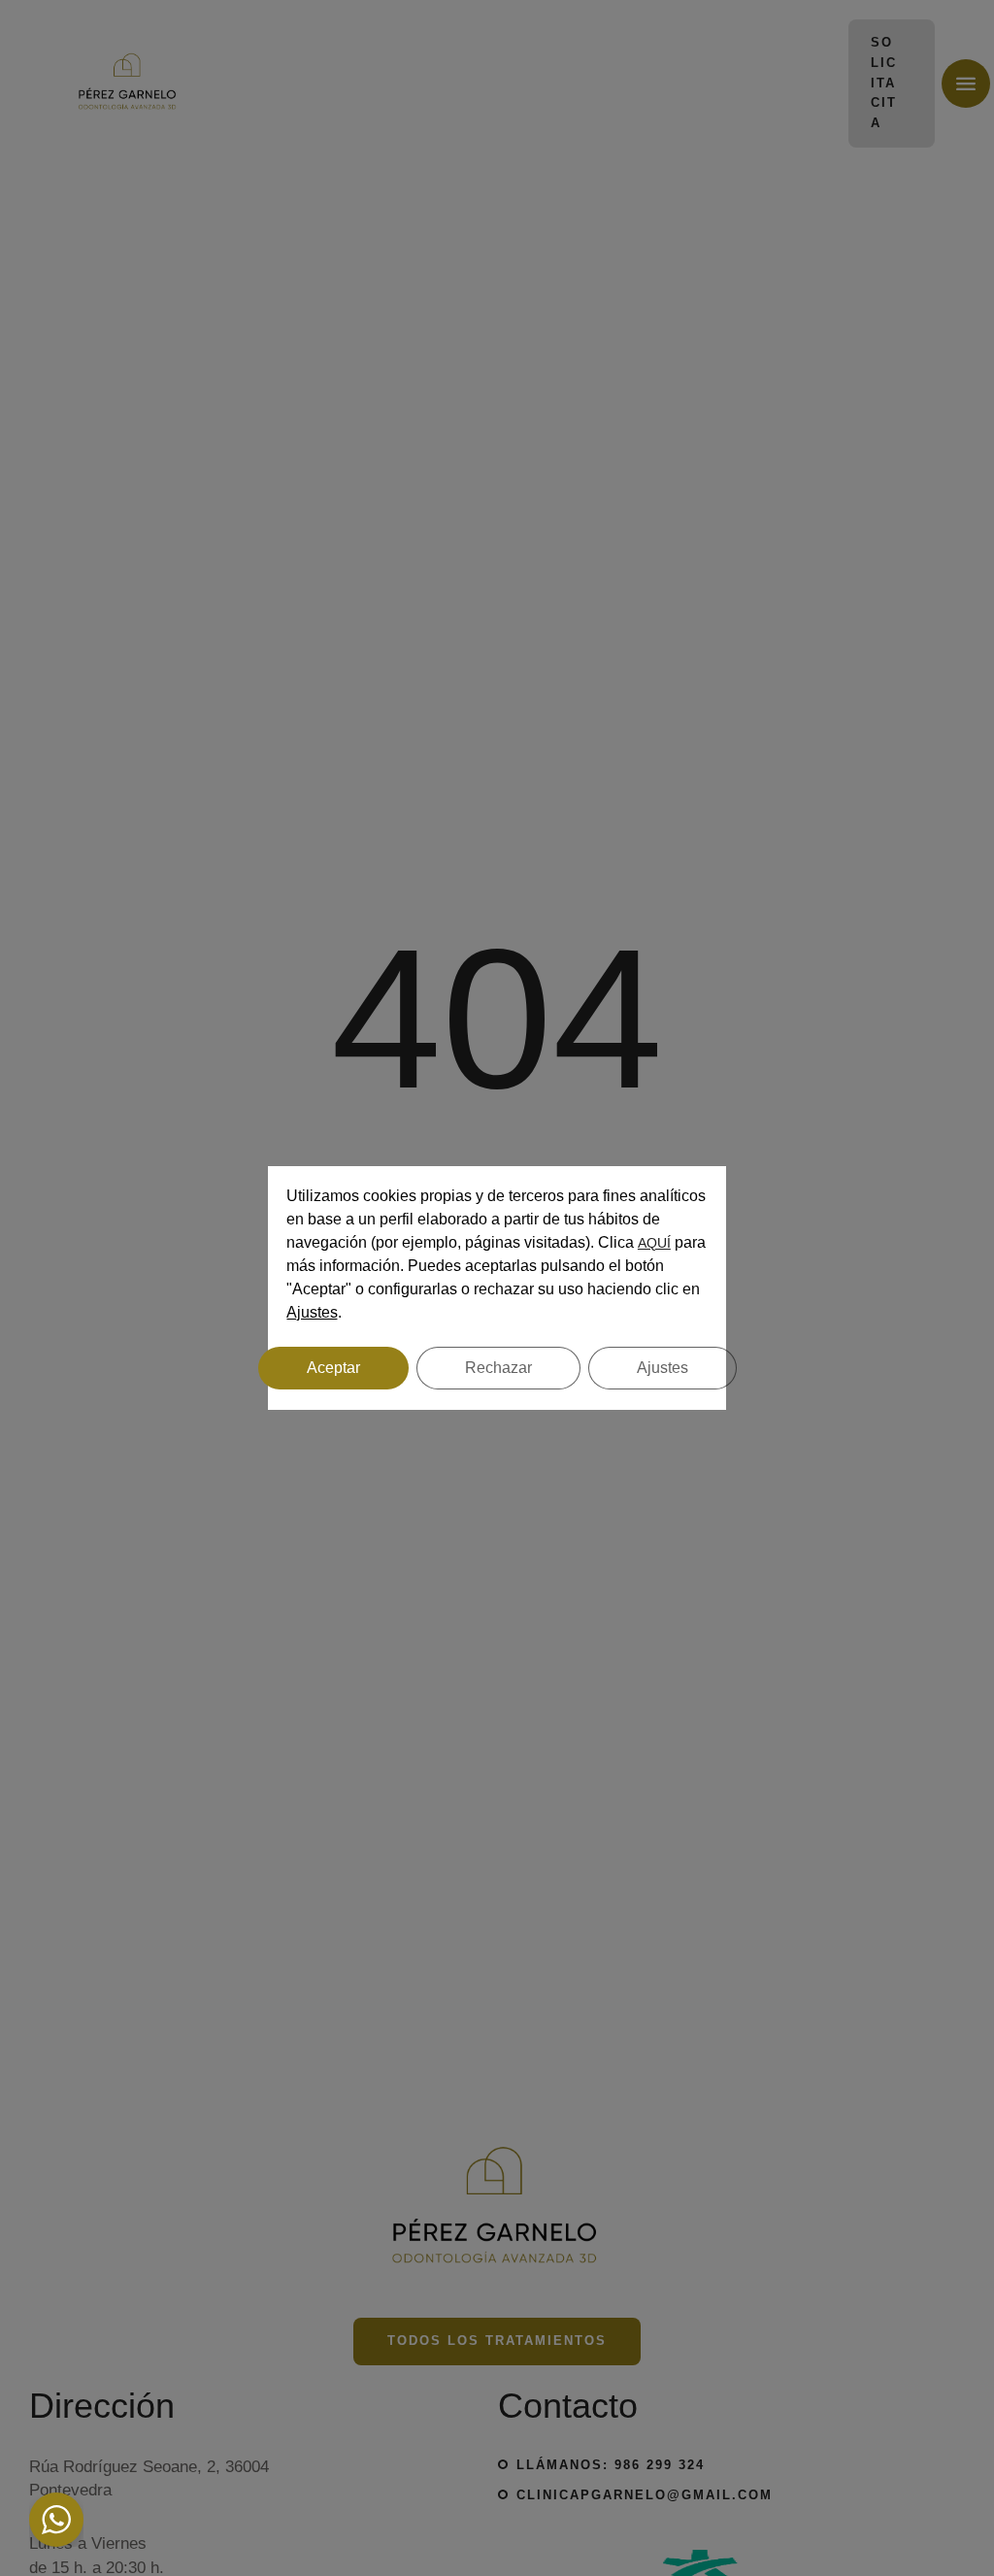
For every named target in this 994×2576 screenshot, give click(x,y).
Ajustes (312, 1312)
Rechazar (498, 1368)
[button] (938, 2493)
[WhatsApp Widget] (56, 2520)
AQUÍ (654, 1243)
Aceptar (333, 1368)
